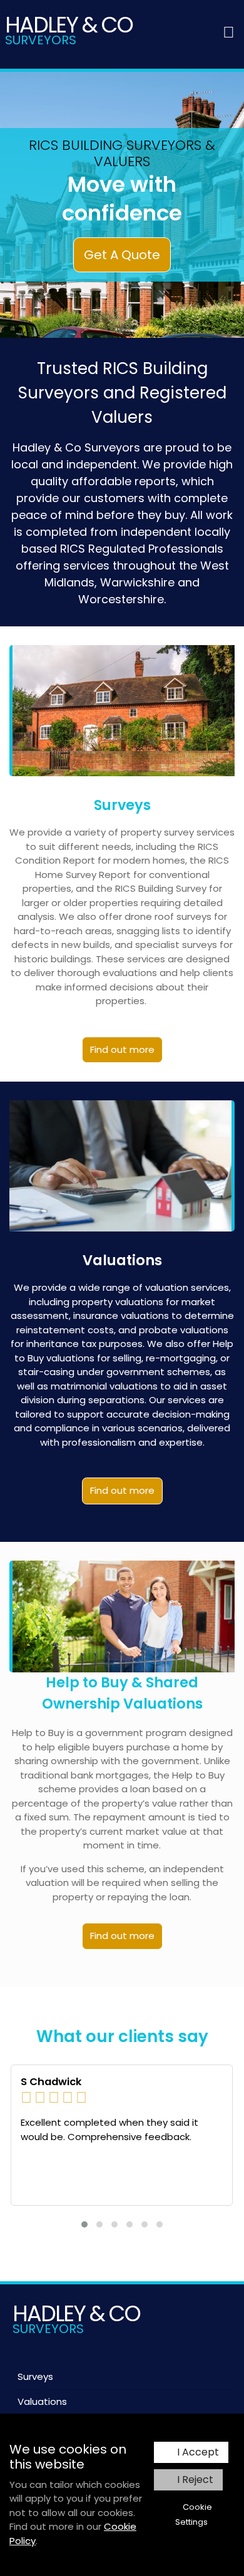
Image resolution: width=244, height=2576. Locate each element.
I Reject (195, 2480)
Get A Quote (122, 255)
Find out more (122, 1049)
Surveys (35, 2376)
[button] (84, 2224)
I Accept (198, 2452)
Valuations (42, 2401)
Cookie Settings (194, 2514)
